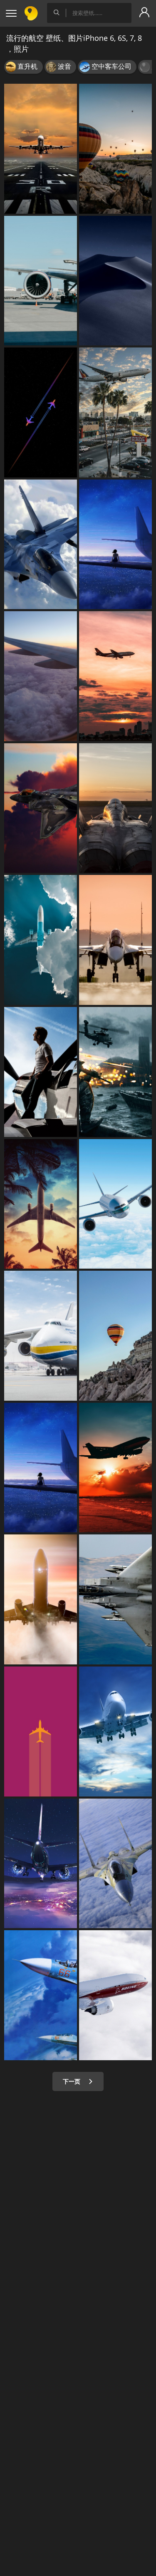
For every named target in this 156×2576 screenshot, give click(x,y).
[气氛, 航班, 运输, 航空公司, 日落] (41, 676)
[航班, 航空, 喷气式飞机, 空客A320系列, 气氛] (41, 940)
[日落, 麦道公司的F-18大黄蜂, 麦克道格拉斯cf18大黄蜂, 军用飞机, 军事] (115, 808)
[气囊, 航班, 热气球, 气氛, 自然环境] (115, 149)
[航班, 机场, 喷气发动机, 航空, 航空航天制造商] (41, 281)
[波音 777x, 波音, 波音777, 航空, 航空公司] (115, 1995)
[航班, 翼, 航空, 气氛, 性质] (115, 545)
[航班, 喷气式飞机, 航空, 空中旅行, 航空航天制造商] (41, 149)
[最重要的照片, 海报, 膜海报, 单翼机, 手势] (41, 1072)
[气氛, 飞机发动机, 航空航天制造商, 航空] (41, 1204)
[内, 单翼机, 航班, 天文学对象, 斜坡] (41, 412)
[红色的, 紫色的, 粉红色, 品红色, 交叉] (41, 1731)
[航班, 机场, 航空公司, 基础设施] (115, 412)
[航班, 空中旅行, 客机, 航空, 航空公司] (115, 1731)
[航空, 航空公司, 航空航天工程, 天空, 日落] (115, 1468)
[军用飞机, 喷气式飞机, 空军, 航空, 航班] (41, 545)
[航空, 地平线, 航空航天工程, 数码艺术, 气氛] (41, 1468)
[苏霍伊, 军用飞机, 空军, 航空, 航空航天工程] (41, 1995)
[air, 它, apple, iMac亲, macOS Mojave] (115, 281)
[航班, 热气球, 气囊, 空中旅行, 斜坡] (115, 1336)
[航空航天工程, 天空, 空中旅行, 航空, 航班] (41, 1599)
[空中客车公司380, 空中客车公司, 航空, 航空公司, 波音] (115, 1204)
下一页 (72, 2081)
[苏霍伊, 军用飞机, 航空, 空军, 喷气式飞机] (115, 940)
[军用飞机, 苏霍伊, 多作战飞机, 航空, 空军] (115, 1864)
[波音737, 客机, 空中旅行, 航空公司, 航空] (41, 1864)
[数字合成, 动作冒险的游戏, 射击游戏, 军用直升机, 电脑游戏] (115, 1072)
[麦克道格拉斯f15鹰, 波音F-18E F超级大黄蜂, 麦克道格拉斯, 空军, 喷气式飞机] (115, 1599)
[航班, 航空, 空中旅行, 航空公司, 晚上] (115, 676)
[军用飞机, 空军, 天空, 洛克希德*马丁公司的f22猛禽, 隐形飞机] (41, 808)
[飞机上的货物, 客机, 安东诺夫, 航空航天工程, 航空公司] (41, 1336)
